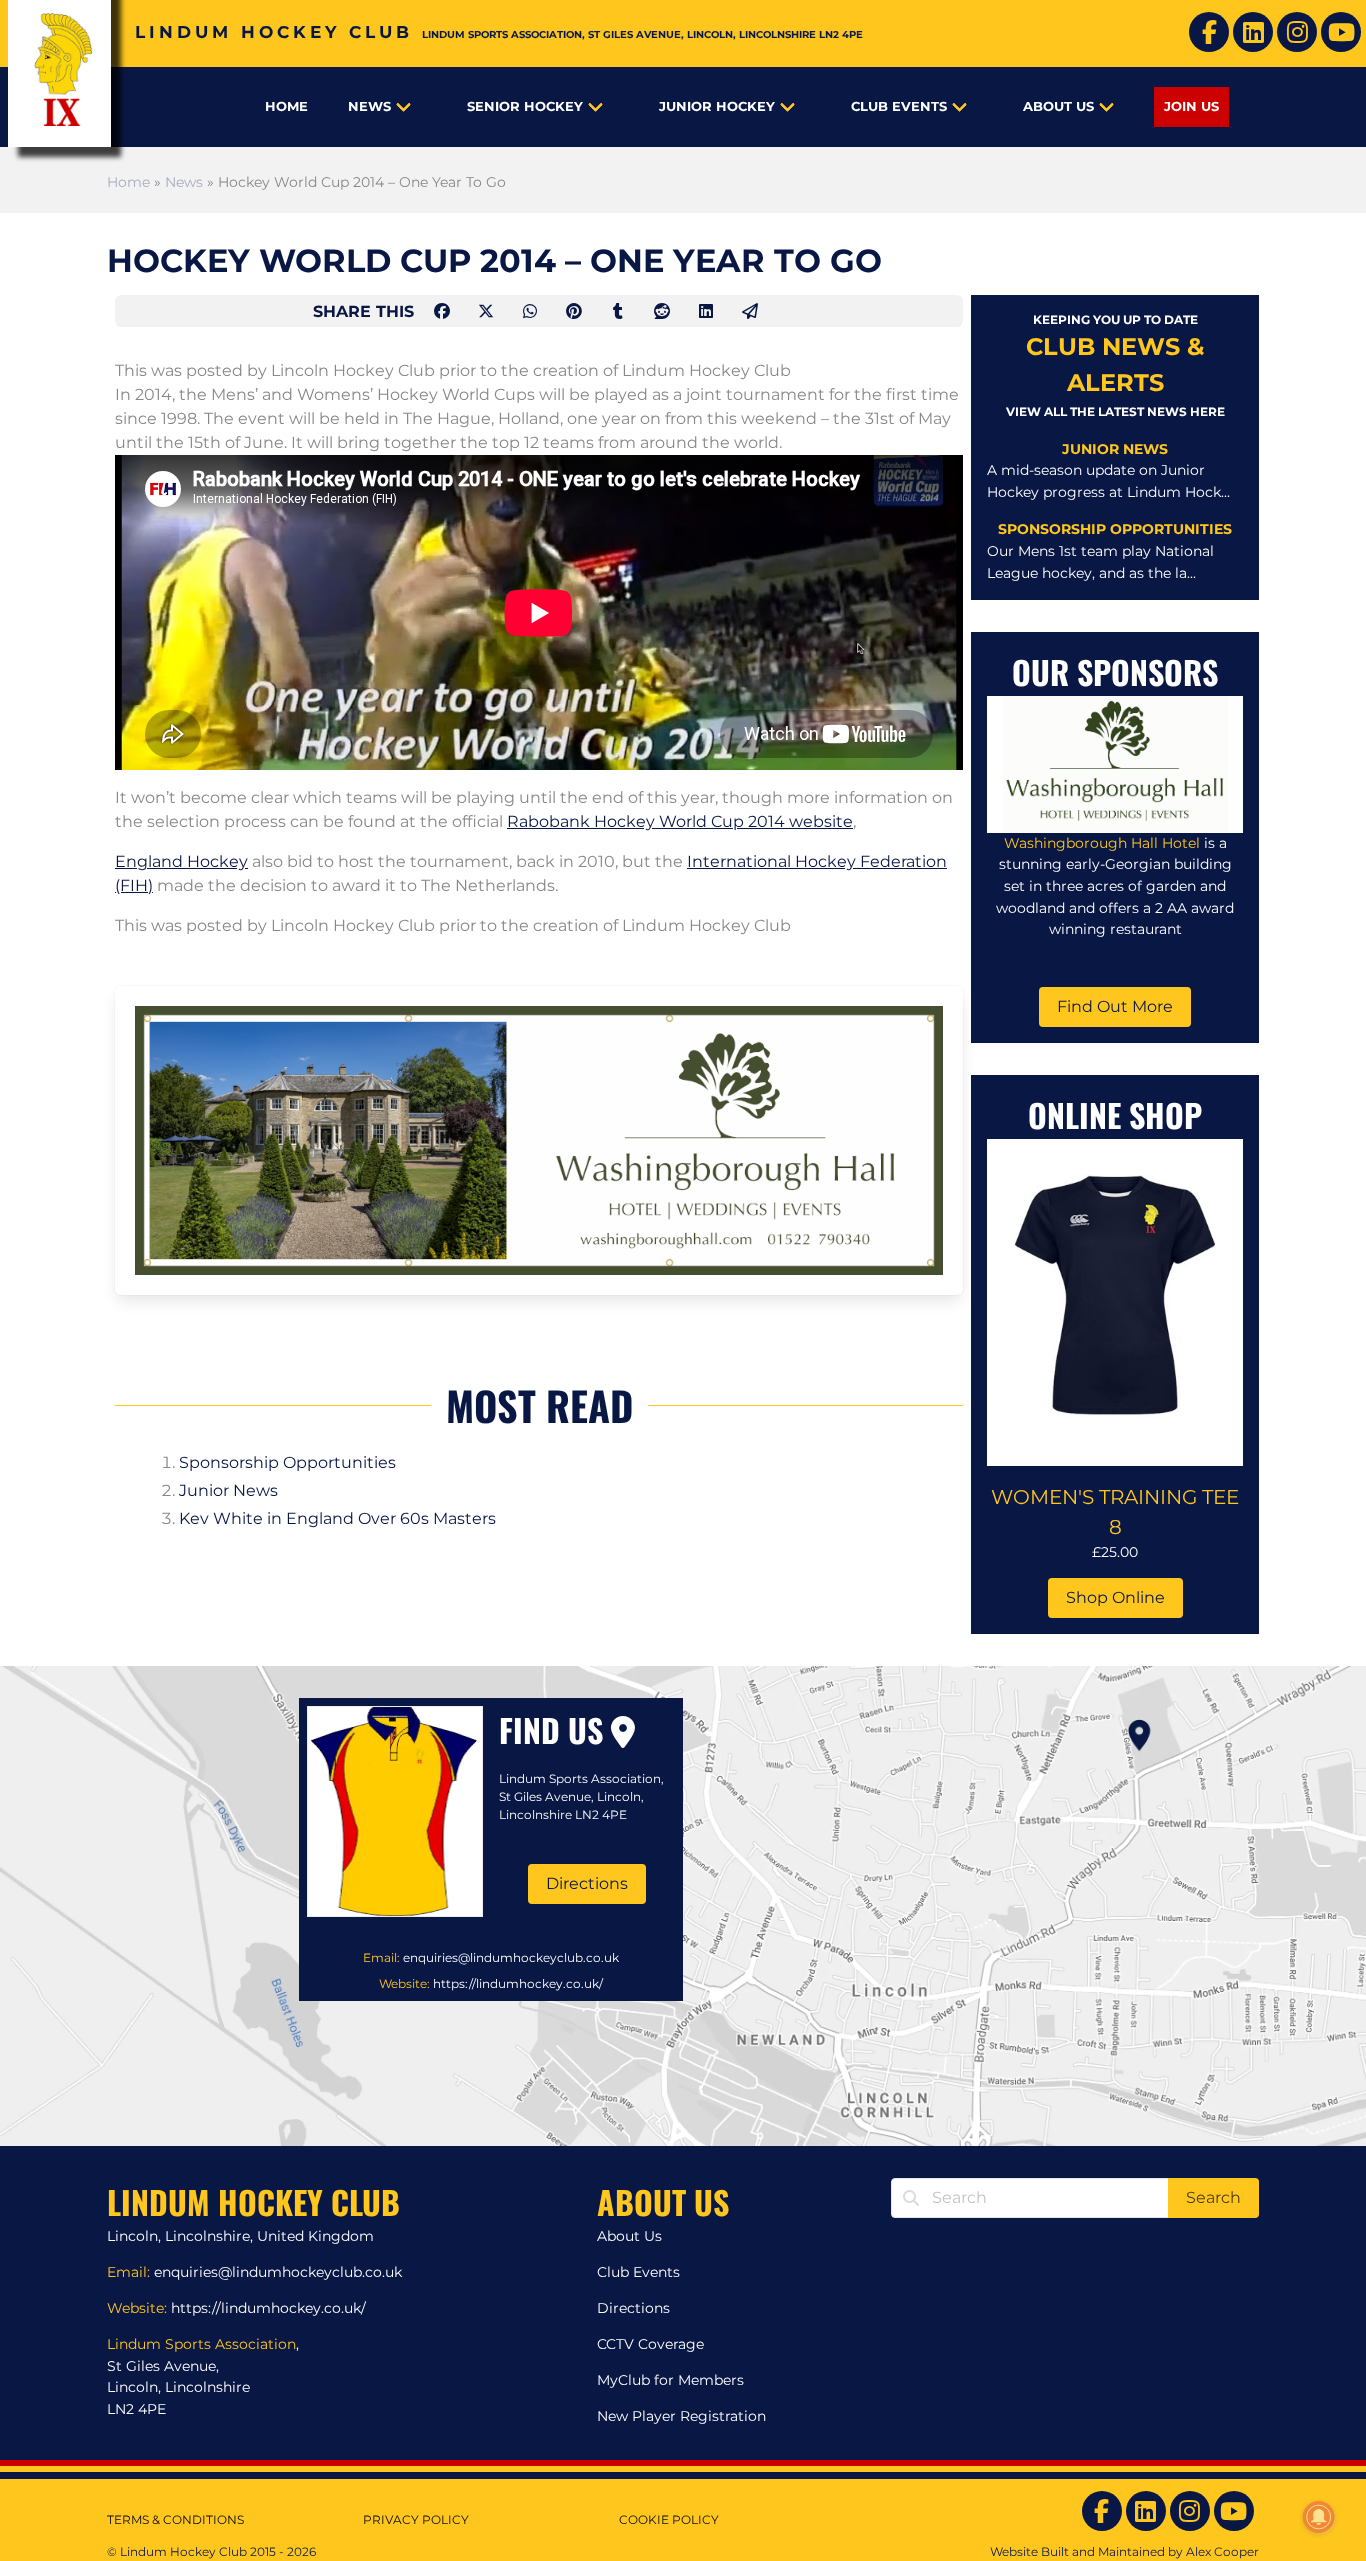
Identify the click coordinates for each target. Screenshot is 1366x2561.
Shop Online (1115, 1597)
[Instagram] (1297, 32)
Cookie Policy (669, 2519)
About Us (1058, 106)
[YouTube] (1341, 32)
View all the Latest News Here (1115, 411)
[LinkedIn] (1253, 32)
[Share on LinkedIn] (708, 311)
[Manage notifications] (1319, 2517)
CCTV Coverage (650, 2344)
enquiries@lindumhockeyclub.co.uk (511, 1957)
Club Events (899, 106)
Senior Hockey (525, 106)
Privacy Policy (416, 2519)
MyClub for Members (670, 2380)
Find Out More (1115, 1006)
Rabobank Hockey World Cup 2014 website (680, 821)
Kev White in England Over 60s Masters (337, 1518)
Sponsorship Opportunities (287, 1462)
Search (1213, 2197)
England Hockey (181, 861)
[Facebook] (1209, 32)
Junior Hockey (717, 106)
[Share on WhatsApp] (532, 311)
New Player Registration (681, 2416)
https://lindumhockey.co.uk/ (518, 1983)
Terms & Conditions (175, 2519)
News (369, 106)
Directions (587, 1883)
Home (286, 106)
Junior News (228, 1490)
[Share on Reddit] (664, 311)
